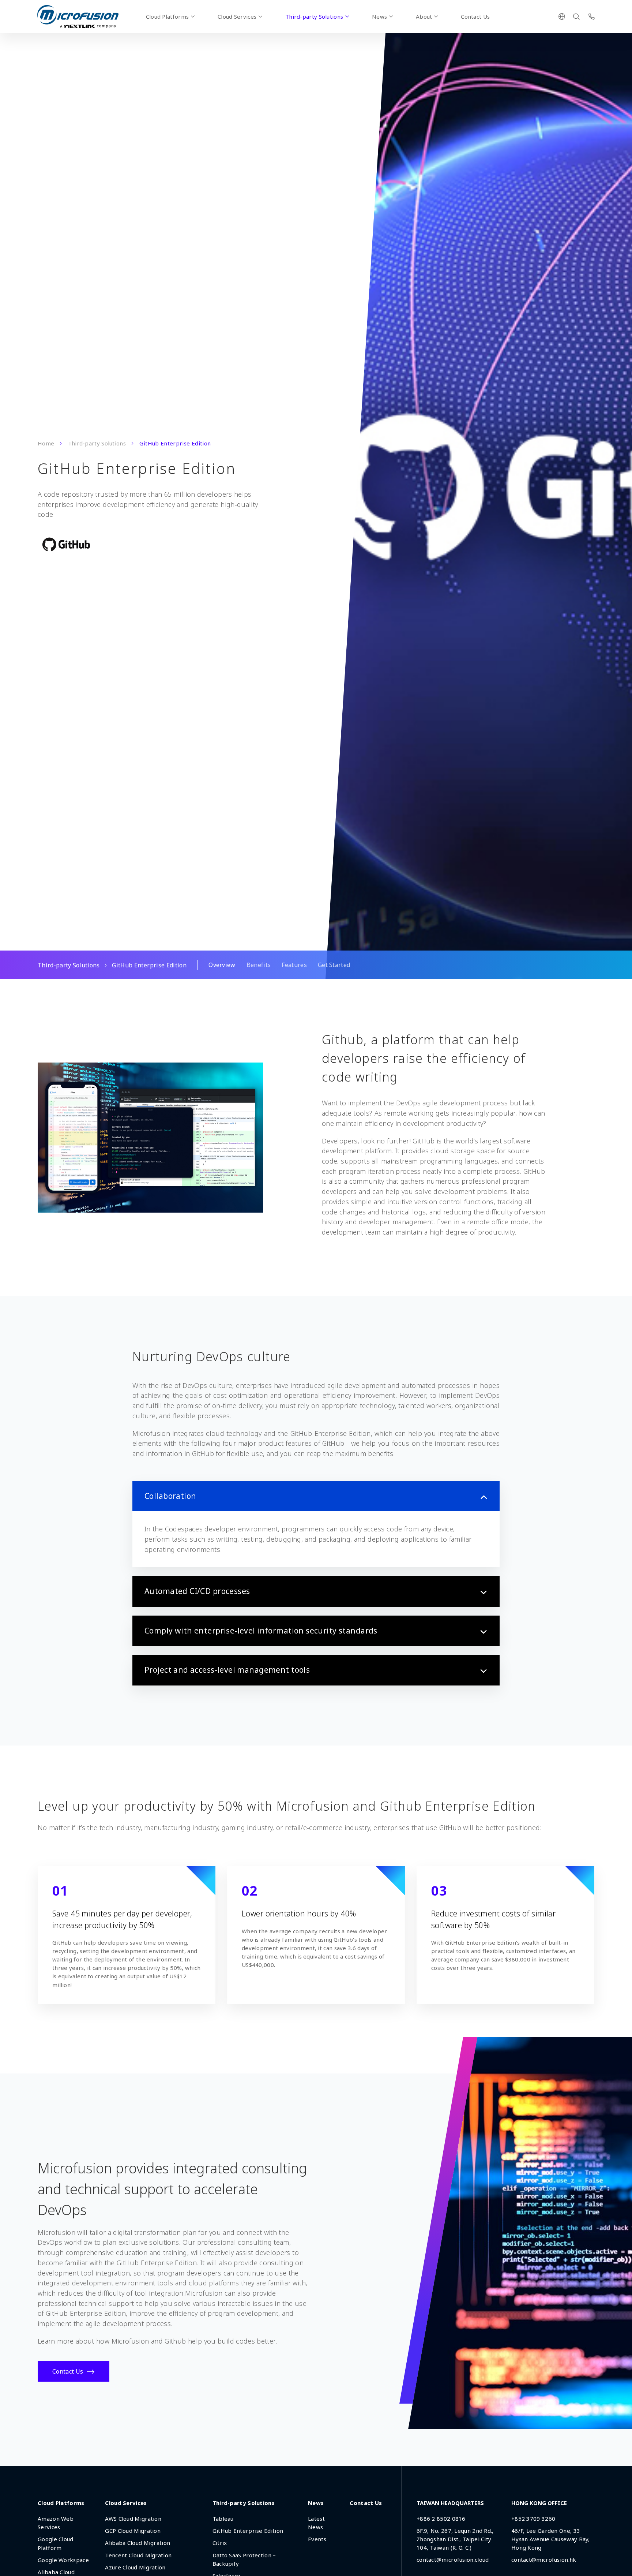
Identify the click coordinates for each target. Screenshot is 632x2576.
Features (294, 965)
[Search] (576, 16)
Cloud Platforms (168, 16)
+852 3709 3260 (533, 2519)
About (424, 16)
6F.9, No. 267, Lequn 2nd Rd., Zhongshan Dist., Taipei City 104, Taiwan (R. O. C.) (455, 2539)
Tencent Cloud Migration (138, 2555)
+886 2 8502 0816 (441, 2519)
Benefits (259, 965)
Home (46, 443)
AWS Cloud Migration (133, 2519)
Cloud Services (237, 16)
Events (317, 2539)
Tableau (223, 2519)
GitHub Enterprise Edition (248, 2531)
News (379, 16)
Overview (222, 965)
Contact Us (475, 16)
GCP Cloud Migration (133, 2531)
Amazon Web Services (56, 2523)
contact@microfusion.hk (544, 2560)
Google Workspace (63, 2560)
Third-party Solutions (314, 16)
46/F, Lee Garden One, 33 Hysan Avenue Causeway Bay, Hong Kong (551, 2539)
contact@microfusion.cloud (453, 2560)
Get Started (334, 965)
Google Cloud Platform (56, 2543)
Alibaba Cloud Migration (138, 2543)
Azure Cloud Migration (135, 2567)
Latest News (316, 2523)
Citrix (220, 2543)
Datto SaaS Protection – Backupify (244, 2559)
